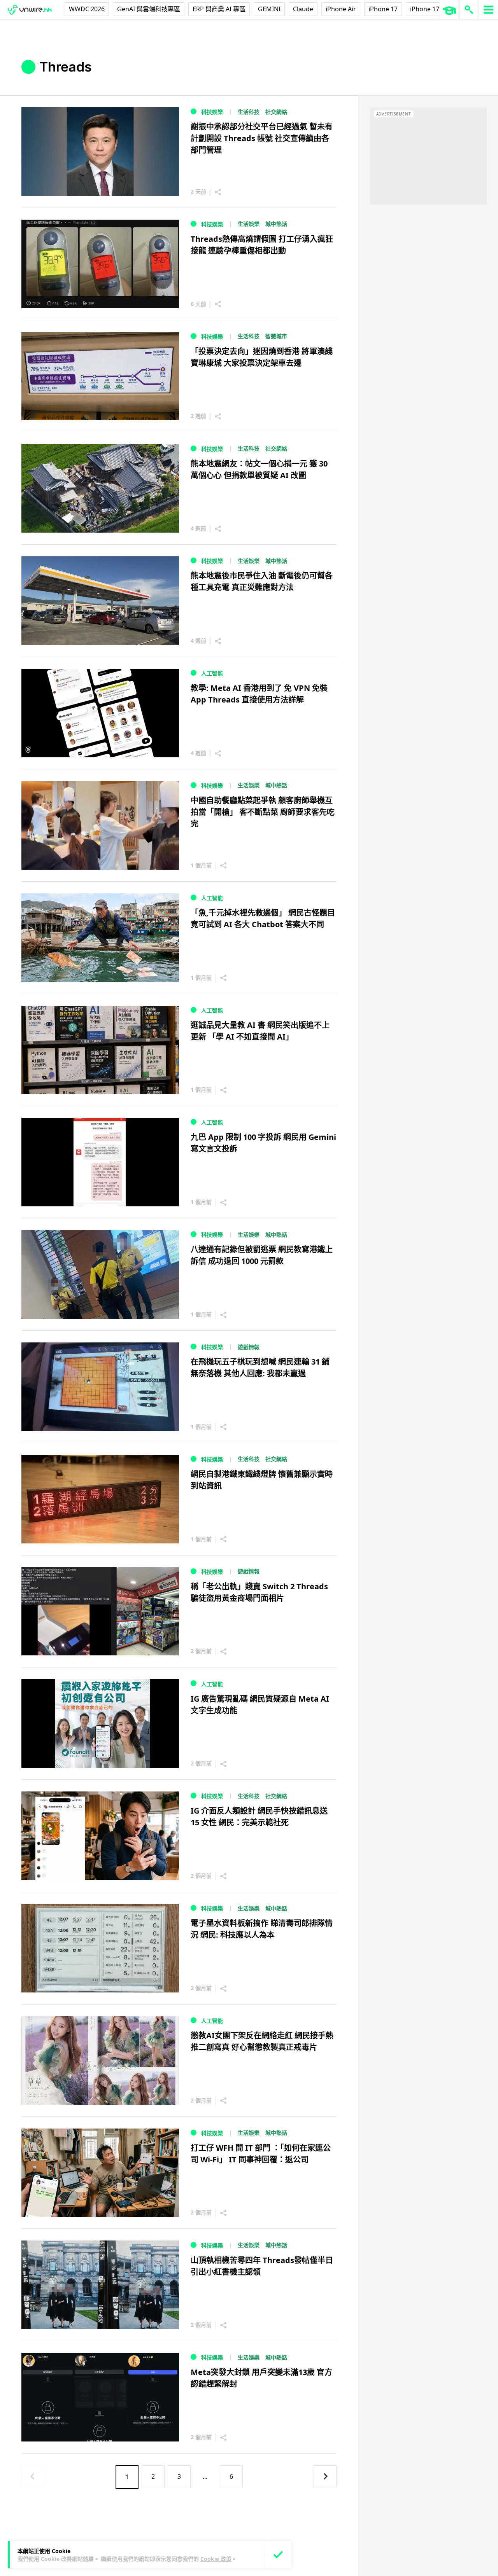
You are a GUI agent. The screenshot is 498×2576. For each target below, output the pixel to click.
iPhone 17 (383, 9)
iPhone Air (341, 9)
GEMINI (269, 9)
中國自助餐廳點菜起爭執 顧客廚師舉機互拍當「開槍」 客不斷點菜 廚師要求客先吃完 (263, 812)
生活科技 (249, 112)
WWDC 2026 (87, 9)
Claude (303, 9)
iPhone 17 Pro (431, 9)
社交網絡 (276, 112)
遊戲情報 (249, 1347)
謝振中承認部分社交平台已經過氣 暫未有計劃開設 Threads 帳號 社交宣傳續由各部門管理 (262, 138)
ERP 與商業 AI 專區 (219, 9)
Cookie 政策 (216, 2559)
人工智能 (212, 673)
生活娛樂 (249, 224)
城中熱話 (276, 224)
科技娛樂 (212, 112)
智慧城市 (276, 336)
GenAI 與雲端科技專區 (149, 9)
